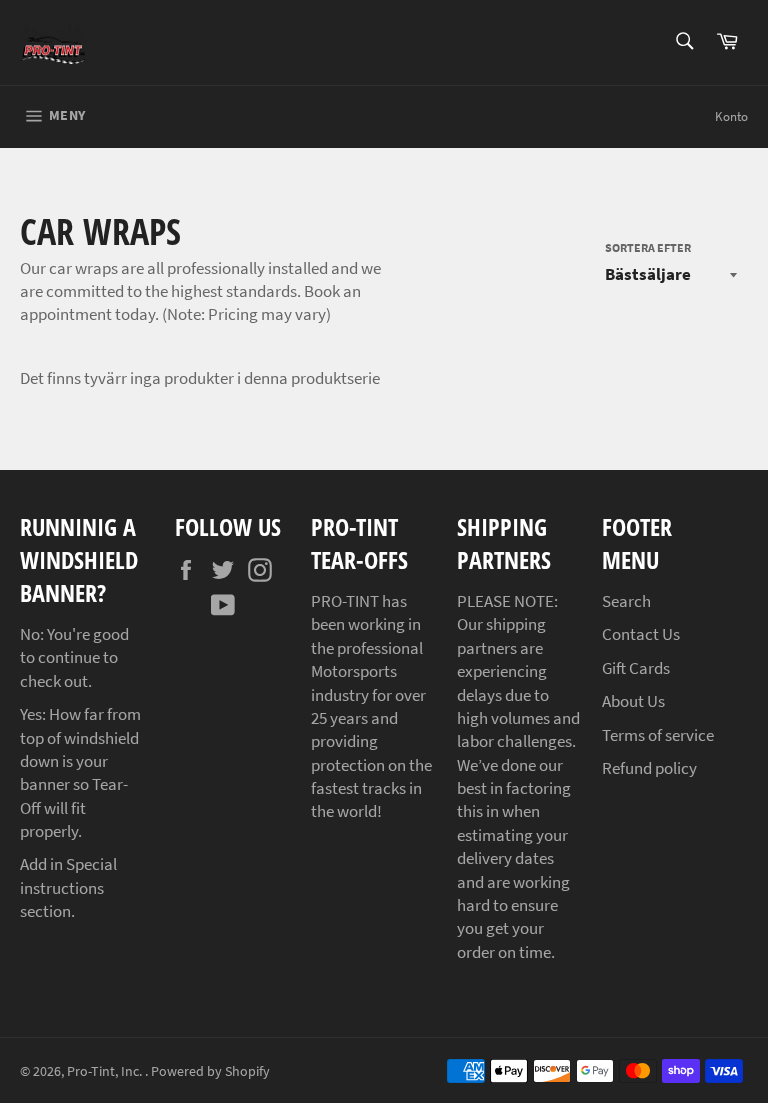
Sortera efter (648, 247)
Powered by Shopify (210, 1071)
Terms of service (658, 735)
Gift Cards (636, 668)
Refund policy (649, 768)
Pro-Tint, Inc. (106, 1071)
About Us (633, 701)
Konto (731, 116)
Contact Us (641, 634)
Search (626, 601)
